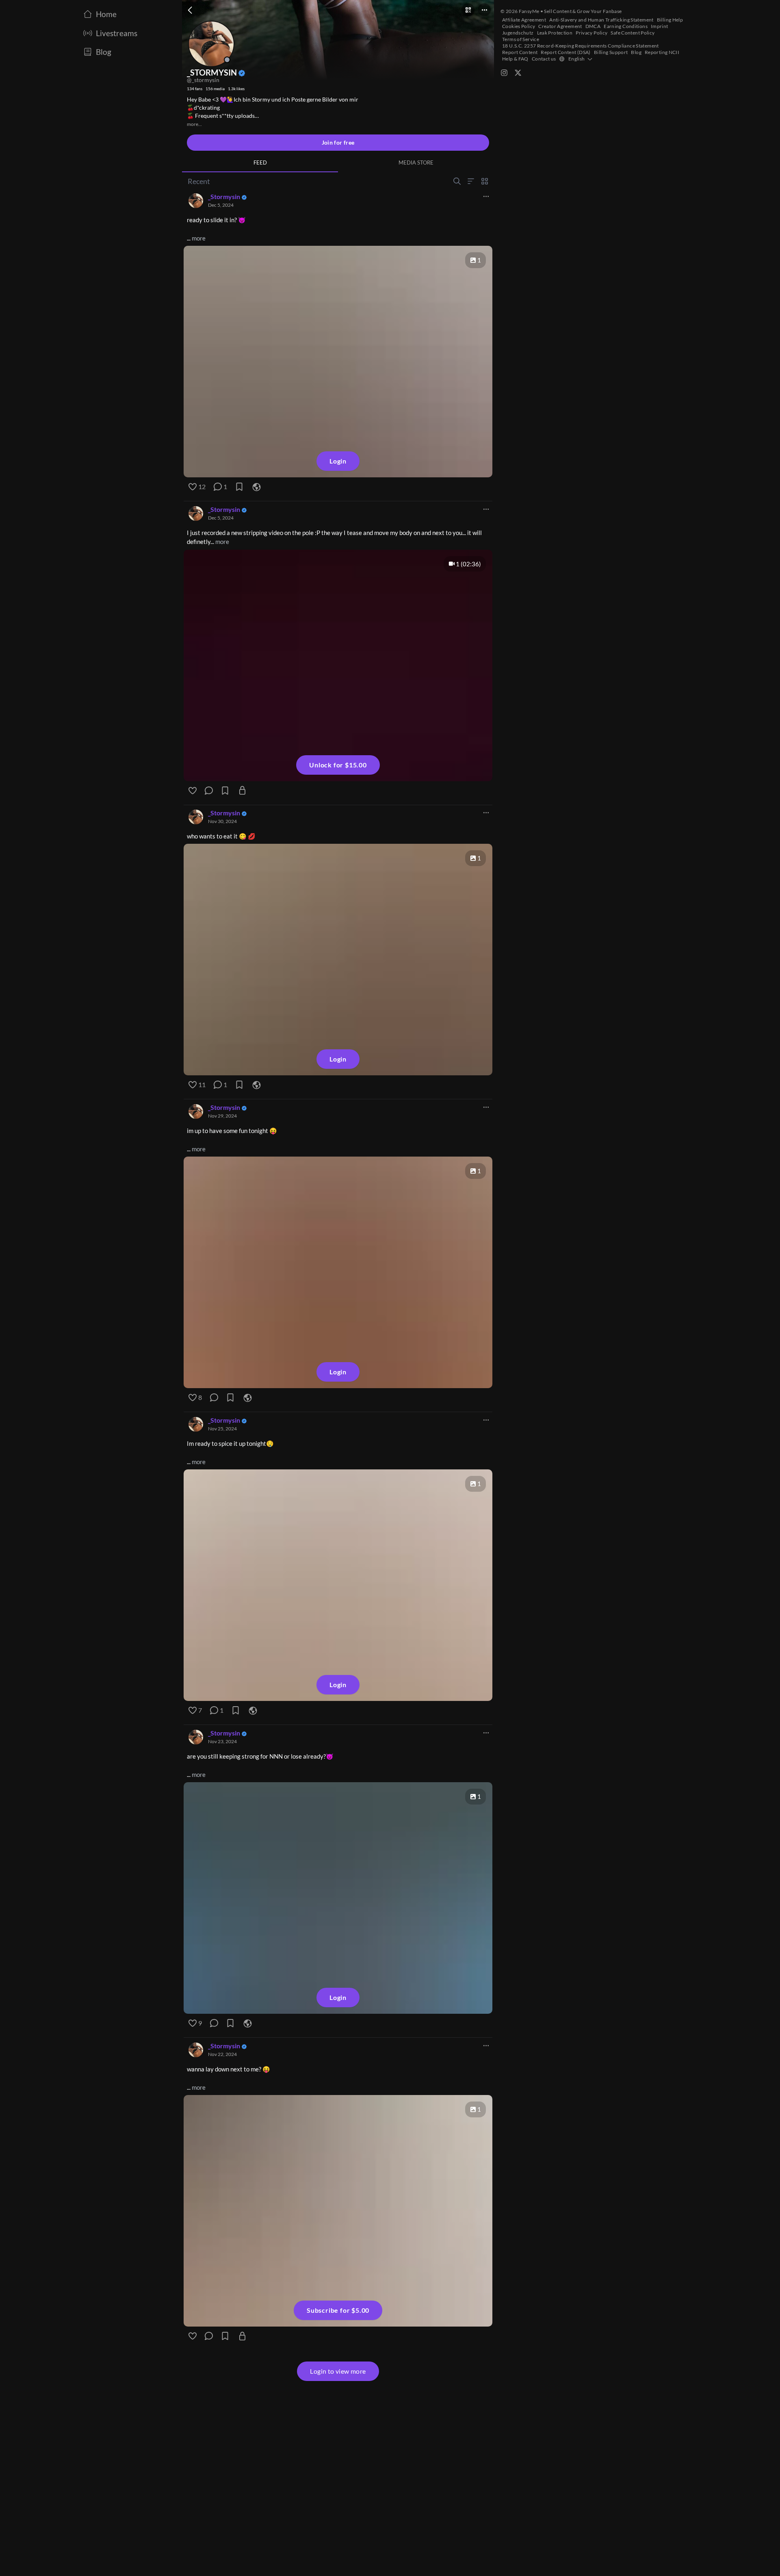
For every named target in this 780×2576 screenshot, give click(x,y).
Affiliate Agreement (524, 20)
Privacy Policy (591, 33)
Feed (260, 162)
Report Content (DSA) (566, 52)
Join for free (338, 142)
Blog (636, 52)
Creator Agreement (560, 26)
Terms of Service (521, 39)
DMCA (593, 26)
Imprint (660, 26)
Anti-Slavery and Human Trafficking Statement (601, 20)
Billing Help (670, 20)
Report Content (520, 52)
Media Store (416, 162)
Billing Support (611, 52)
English (577, 59)
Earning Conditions (626, 26)
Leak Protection (555, 33)
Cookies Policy (519, 26)
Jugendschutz (518, 33)
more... (194, 124)
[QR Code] (468, 10)
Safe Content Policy (633, 33)
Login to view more (338, 2371)
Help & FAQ (515, 59)
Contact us (544, 59)
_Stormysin (224, 196)
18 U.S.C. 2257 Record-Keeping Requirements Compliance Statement (581, 46)
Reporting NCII (662, 52)
